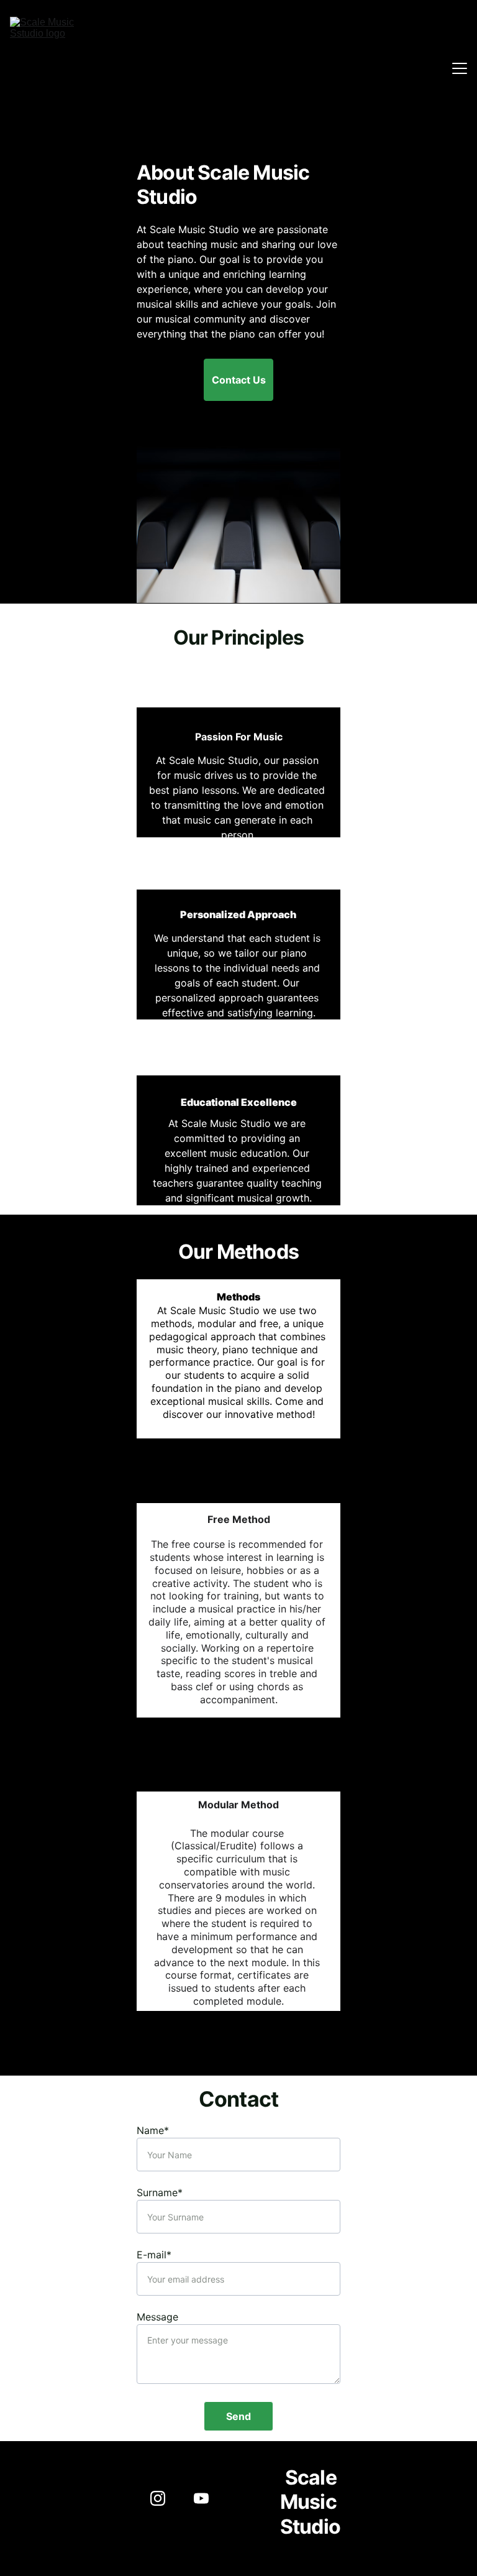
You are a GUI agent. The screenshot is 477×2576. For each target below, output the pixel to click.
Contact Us (239, 380)
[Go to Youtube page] (201, 2498)
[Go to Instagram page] (164, 2498)
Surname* (160, 2192)
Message (157, 2317)
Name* (153, 2130)
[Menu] (460, 68)
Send (238, 2416)
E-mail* (154, 2255)
